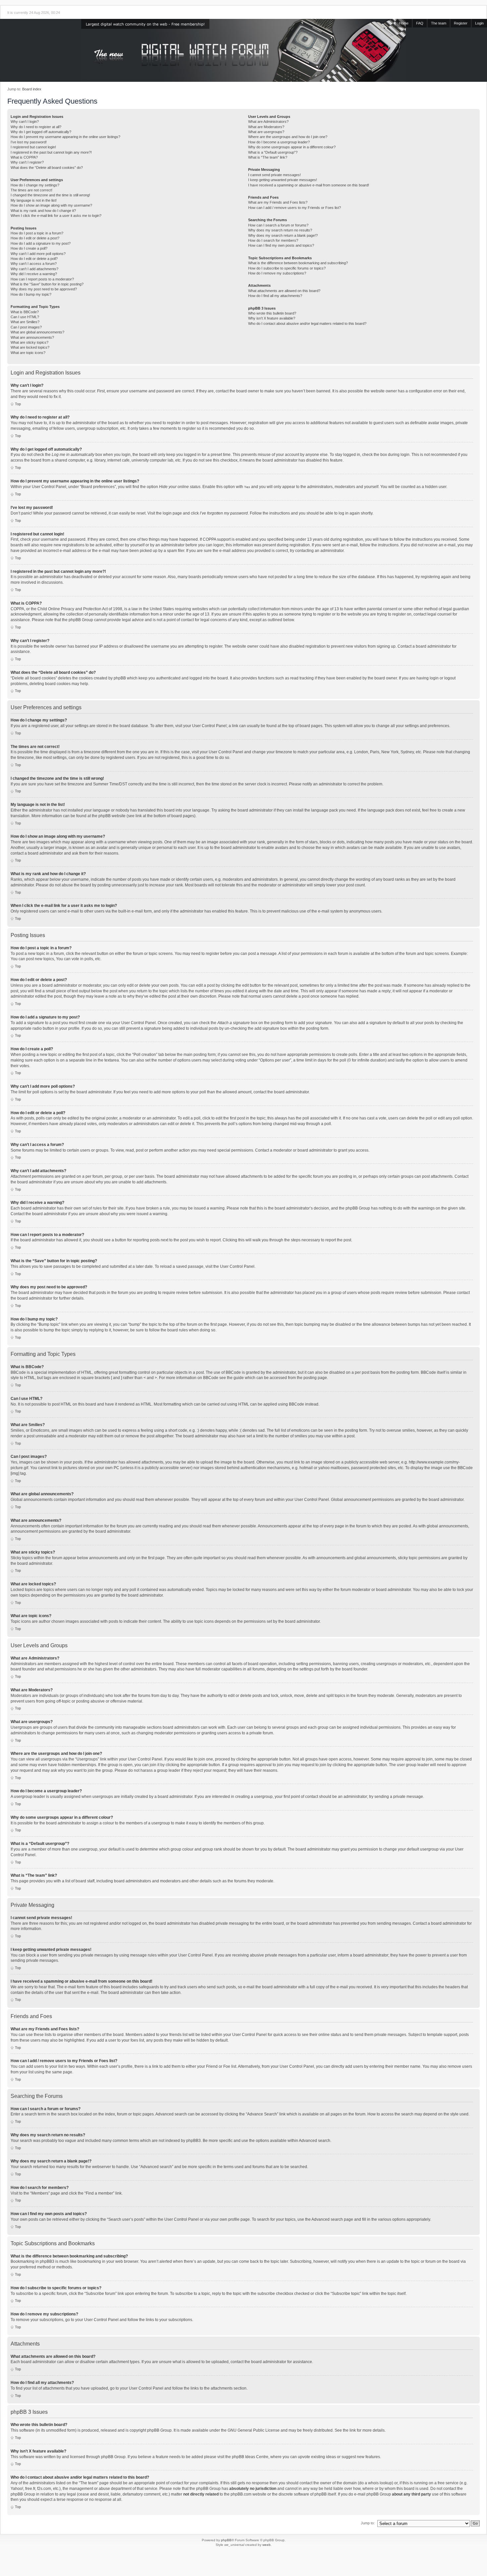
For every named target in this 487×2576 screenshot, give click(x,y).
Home (404, 23)
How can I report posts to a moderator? (42, 279)
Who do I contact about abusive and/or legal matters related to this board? (307, 323)
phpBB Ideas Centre (250, 2457)
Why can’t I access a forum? (34, 264)
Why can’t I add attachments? (34, 269)
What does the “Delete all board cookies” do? (47, 168)
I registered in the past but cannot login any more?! (51, 152)
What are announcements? (32, 337)
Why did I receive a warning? (34, 274)
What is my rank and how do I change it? (43, 211)
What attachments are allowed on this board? (284, 291)
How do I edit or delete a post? (35, 238)
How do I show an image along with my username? (51, 205)
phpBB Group (159, 2430)
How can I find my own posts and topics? (281, 245)
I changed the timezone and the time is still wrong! (50, 195)
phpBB (226, 2540)
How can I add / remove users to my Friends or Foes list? (295, 208)
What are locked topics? (30, 347)
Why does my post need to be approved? (44, 289)
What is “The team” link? (268, 157)
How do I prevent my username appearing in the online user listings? (65, 137)
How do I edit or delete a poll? (34, 259)
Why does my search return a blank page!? (283, 235)
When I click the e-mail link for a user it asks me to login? (56, 216)
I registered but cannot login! (33, 147)
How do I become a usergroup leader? (279, 142)
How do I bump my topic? (31, 294)
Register (461, 23)
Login (479, 23)
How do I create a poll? (29, 248)
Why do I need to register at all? (36, 127)
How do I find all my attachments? (275, 296)
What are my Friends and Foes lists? (278, 202)
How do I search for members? (273, 240)
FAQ (420, 23)
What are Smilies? (25, 322)
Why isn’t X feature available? (272, 318)
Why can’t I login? (25, 122)
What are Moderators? (266, 127)
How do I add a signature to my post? (41, 243)
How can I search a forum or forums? (278, 225)
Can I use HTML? (25, 317)
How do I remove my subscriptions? (277, 273)
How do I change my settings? (35, 185)
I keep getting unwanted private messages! (283, 180)
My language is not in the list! (34, 200)
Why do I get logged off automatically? (41, 132)
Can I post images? (26, 327)
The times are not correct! (31, 190)
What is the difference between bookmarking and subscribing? (298, 263)
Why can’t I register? (27, 162)
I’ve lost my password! (29, 142)
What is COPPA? (24, 157)
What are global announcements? (37, 332)
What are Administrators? (268, 122)
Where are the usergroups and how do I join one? (288, 137)
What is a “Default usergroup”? (273, 152)
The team (439, 23)
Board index (32, 89)
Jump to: (368, 2523)
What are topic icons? (28, 353)
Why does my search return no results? (280, 230)
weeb (267, 2545)
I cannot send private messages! (274, 175)
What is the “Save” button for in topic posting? (47, 284)
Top (18, 404)
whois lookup (380, 2483)
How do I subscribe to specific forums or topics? (287, 268)
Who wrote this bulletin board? (272, 313)
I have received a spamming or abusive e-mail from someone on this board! (309, 185)
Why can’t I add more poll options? (38, 254)
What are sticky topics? (29, 342)
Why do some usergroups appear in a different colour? (292, 147)
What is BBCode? (25, 312)
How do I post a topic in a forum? (37, 233)
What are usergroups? (266, 132)
